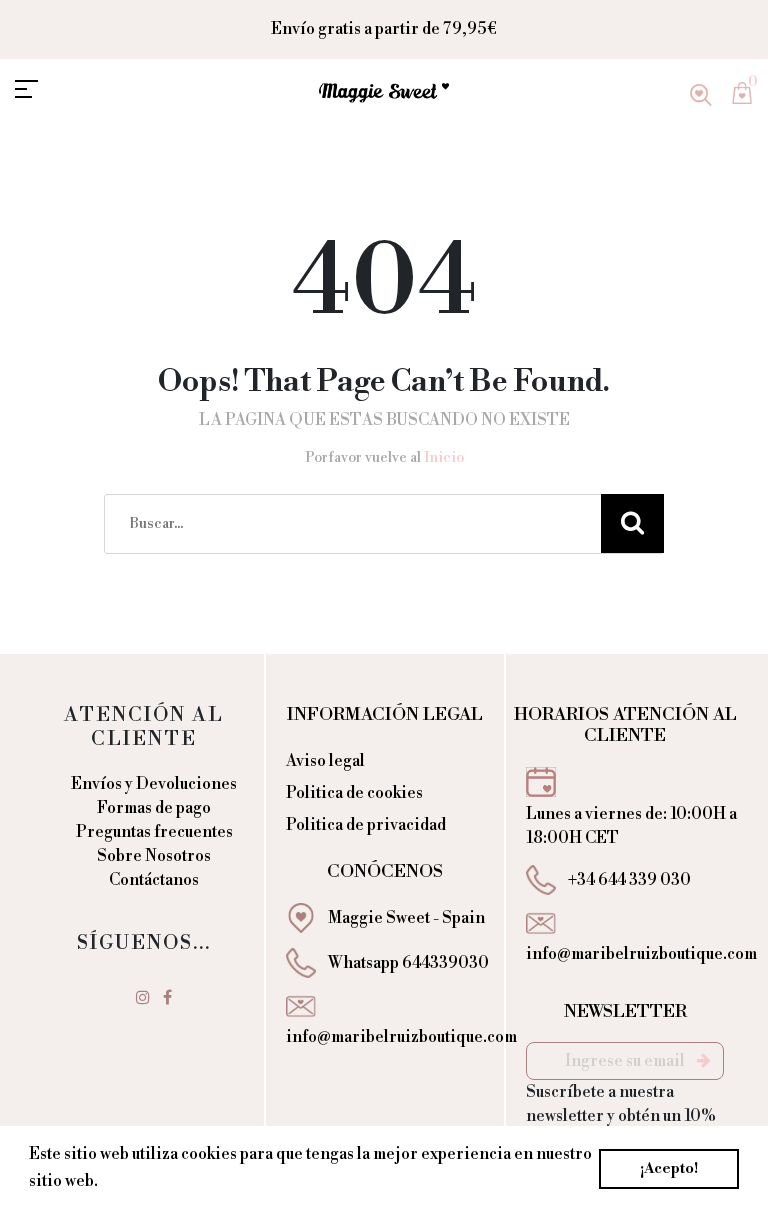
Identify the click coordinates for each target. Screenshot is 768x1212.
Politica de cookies (354, 793)
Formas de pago (154, 808)
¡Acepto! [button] (669, 1169)
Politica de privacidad (366, 825)
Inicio (444, 458)
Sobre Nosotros (154, 856)
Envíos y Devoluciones (154, 784)
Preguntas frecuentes (154, 832)
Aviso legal (325, 761)
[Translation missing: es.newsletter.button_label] (704, 1061)
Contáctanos (154, 880)
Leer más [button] (138, 1181)
